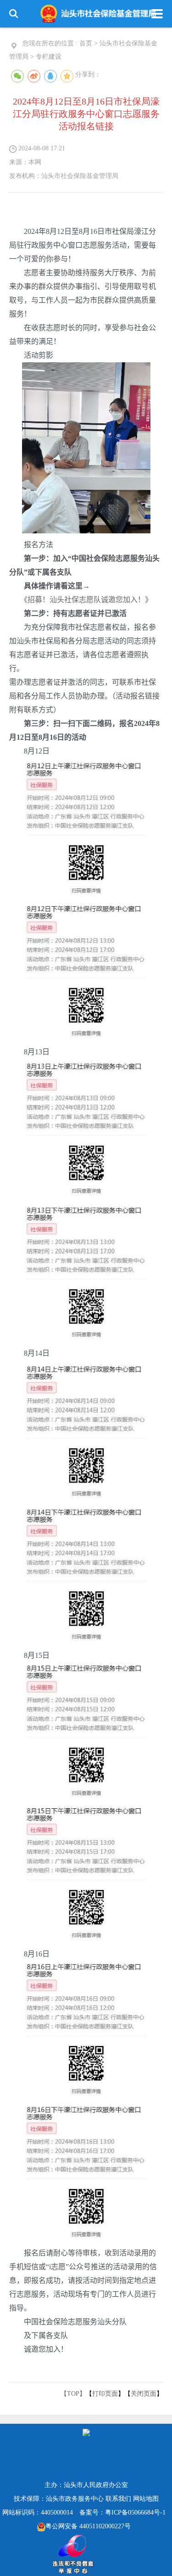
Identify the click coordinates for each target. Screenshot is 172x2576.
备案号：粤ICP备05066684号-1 (122, 2512)
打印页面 (105, 2394)
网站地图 (146, 2499)
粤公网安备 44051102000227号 (88, 2526)
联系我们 (118, 2499)
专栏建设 (49, 57)
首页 (86, 43)
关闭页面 (144, 2394)
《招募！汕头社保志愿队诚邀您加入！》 (88, 600)
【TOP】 (73, 2394)
